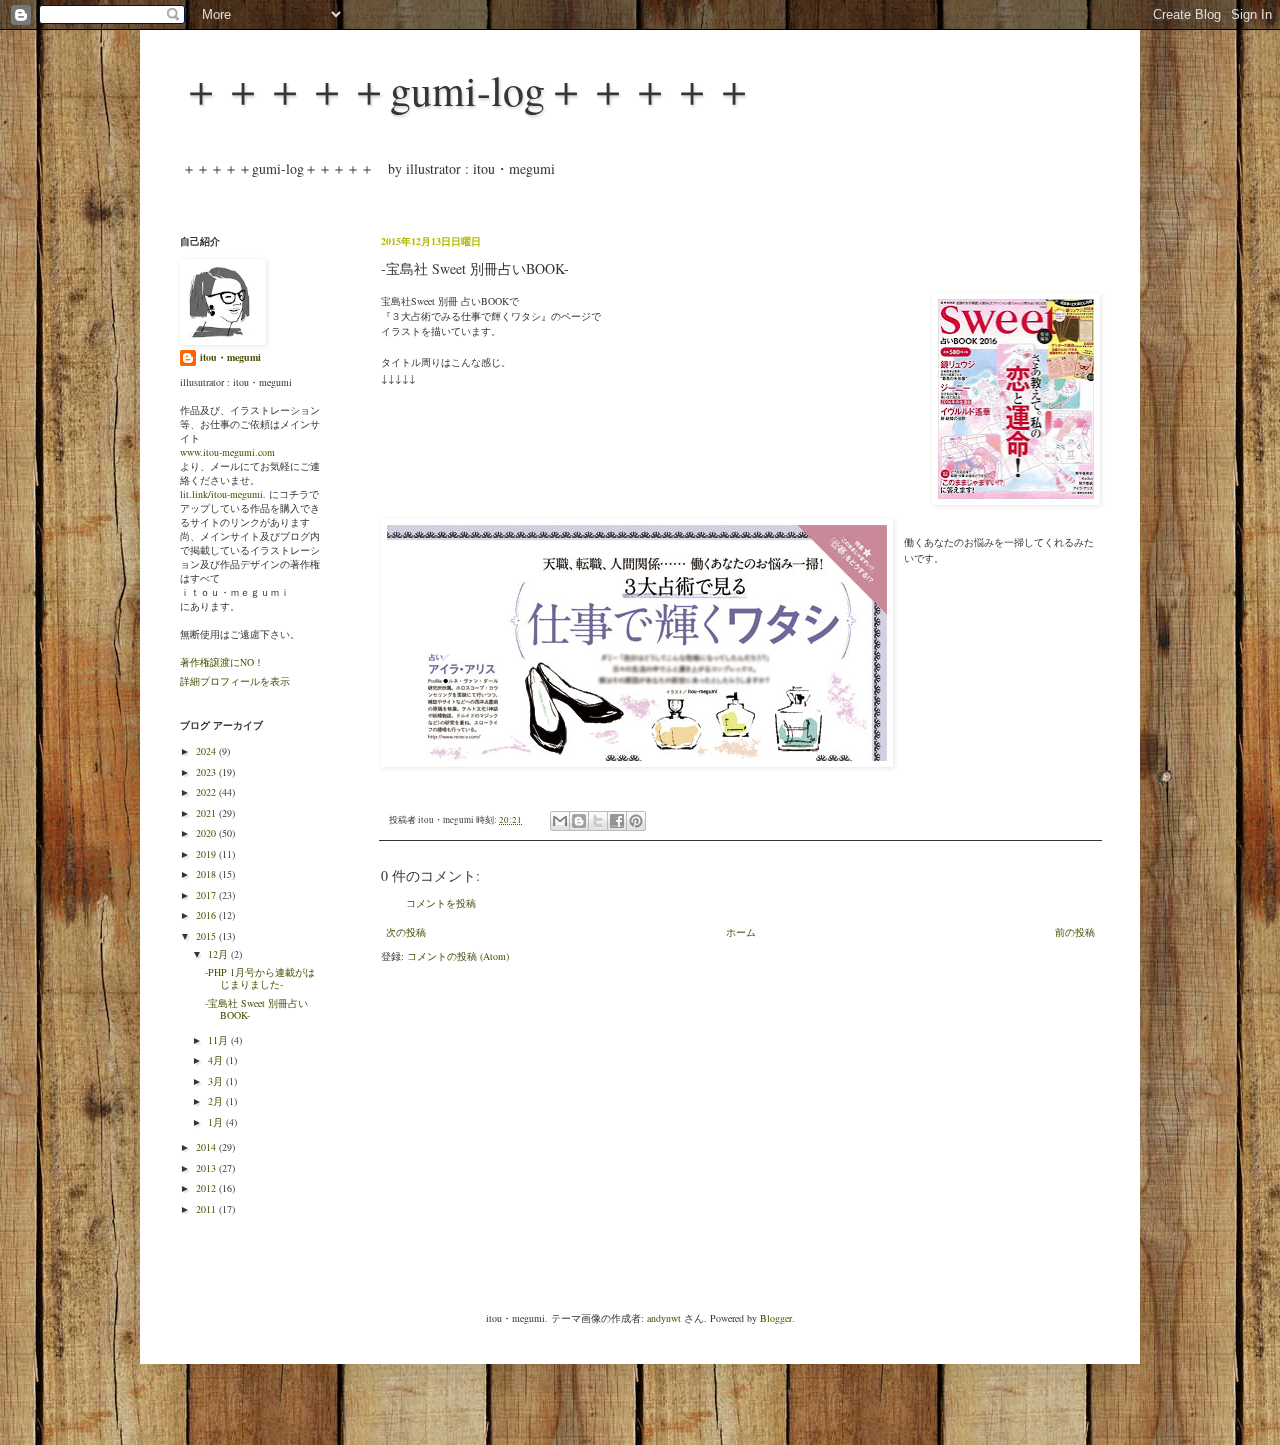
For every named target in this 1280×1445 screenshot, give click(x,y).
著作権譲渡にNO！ (222, 662)
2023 (207, 772)
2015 (207, 936)
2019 (207, 854)
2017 (207, 895)
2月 (217, 1101)
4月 (217, 1060)
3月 (217, 1081)
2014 (207, 1147)
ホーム (741, 932)
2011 (207, 1209)
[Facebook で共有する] (617, 821)
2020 (207, 833)
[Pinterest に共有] (636, 821)
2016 (207, 915)
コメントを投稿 (441, 903)
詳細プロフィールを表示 (235, 681)
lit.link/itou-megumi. (223, 494)
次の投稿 (406, 932)
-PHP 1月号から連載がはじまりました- (260, 978)
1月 (217, 1122)
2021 (207, 813)
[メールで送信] (560, 821)
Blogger (776, 1318)
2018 (207, 874)
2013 (207, 1168)
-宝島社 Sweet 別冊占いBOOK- (256, 1009)
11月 (219, 1040)
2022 (207, 792)
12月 (219, 954)
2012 (207, 1188)
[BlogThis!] (579, 821)
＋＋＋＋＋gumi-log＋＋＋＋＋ (467, 90)
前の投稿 (1075, 932)
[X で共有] (598, 821)
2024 (207, 751)
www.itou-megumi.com (227, 452)
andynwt (664, 1318)
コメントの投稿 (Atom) (458, 956)
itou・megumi (230, 357)
